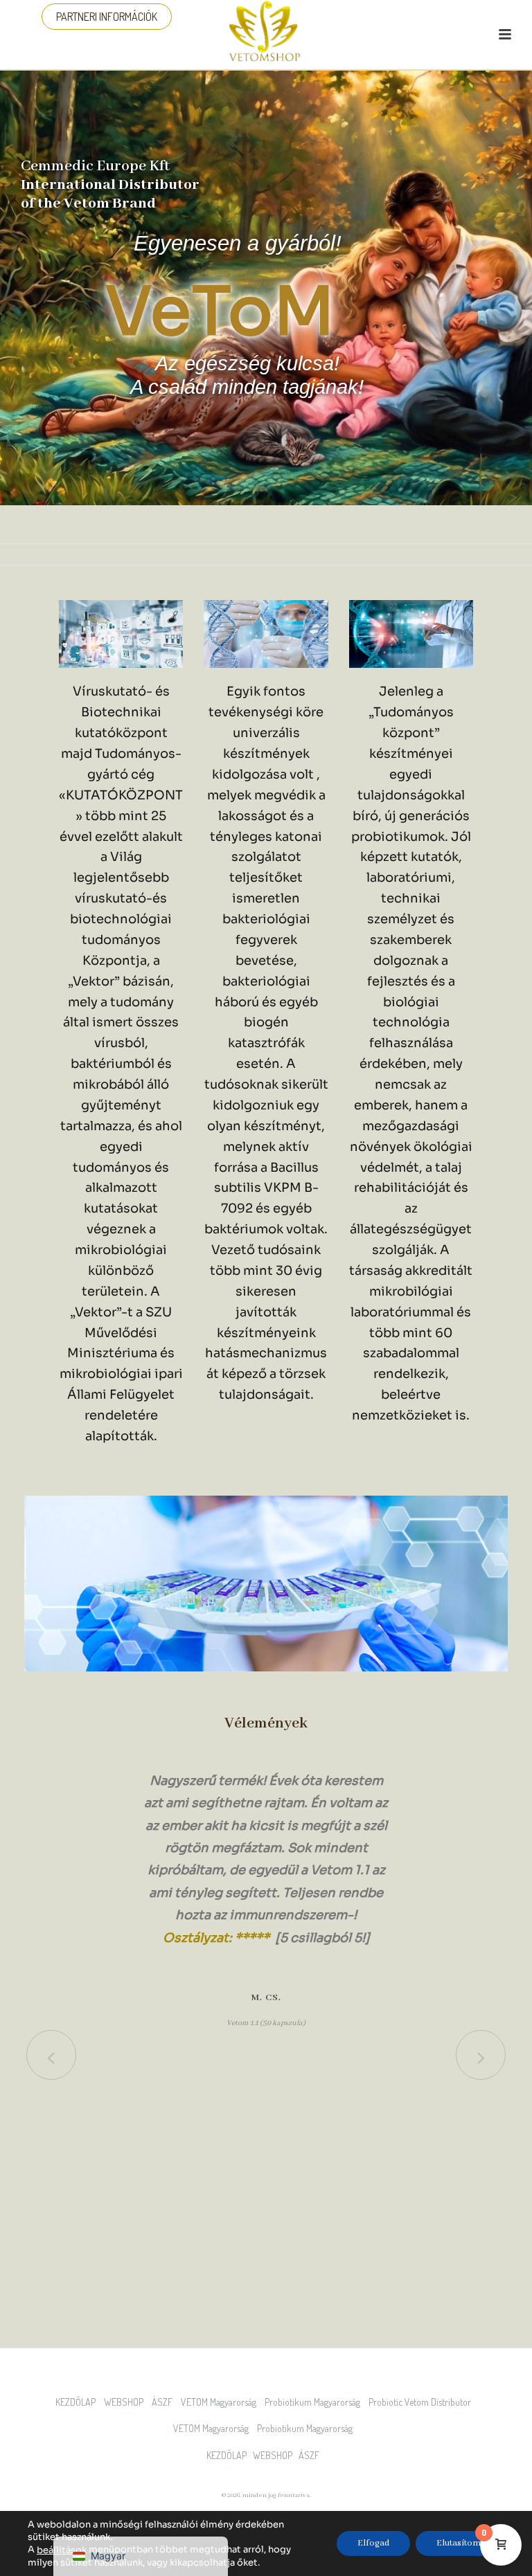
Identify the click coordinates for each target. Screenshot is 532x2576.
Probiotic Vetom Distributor (423, 2402)
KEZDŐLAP (79, 2402)
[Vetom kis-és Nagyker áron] (266, 31)
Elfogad (373, 2544)
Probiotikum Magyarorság (316, 2402)
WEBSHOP (127, 2402)
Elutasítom (459, 2544)
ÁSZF (165, 2402)
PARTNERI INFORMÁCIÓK (107, 17)
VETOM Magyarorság (222, 2402)
